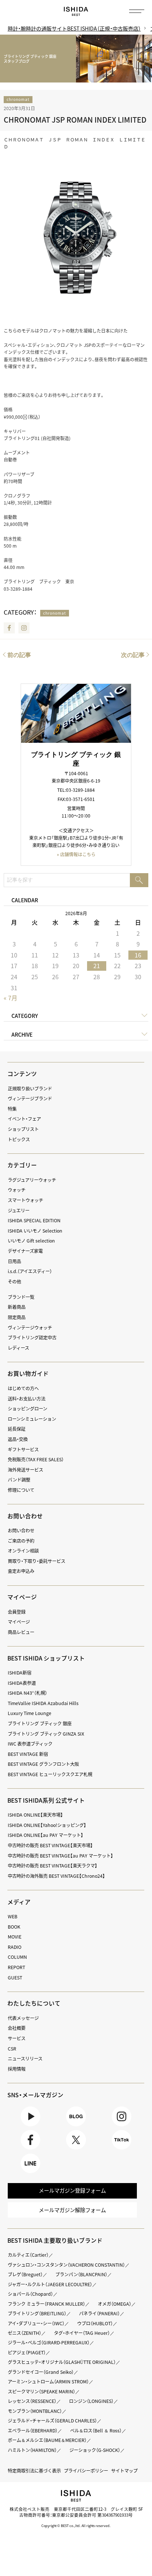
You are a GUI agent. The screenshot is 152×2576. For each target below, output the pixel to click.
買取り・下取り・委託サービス (37, 1561)
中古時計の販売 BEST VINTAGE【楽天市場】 (50, 1845)
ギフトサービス (23, 1449)
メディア (19, 1902)
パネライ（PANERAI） (99, 2313)
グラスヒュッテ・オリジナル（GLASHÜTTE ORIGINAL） (62, 2362)
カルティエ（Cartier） (28, 2255)
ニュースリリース (25, 2059)
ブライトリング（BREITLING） (37, 2313)
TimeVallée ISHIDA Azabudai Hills (43, 1703)
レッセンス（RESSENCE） (32, 2401)
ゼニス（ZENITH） (25, 2333)
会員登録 (17, 1612)
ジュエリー (19, 1210)
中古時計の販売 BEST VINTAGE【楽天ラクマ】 (53, 1866)
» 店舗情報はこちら (76, 854)
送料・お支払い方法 (27, 1399)
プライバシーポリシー (86, 2471)
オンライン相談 (23, 1551)
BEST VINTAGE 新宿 (28, 1754)
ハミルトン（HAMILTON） (32, 2450)
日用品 (14, 1261)
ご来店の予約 (21, 1541)
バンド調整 (19, 1480)
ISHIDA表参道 (22, 1683)
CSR (12, 2049)
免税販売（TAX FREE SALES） (36, 1459)
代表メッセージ (23, 2018)
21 (97, 966)
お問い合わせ (21, 1531)
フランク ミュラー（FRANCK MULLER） (46, 2304)
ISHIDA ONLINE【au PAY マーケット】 (46, 1835)
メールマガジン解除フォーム (72, 2210)
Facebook (9, 628)
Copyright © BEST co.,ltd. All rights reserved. (76, 2526)
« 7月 (11, 998)
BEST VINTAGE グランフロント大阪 (43, 1764)
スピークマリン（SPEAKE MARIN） (42, 2392)
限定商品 (17, 1317)
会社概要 (17, 2028)
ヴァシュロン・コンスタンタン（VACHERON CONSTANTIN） (66, 2265)
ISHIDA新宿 (20, 1673)
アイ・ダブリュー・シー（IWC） (36, 2323)
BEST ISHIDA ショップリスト (46, 1658)
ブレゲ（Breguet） (25, 2274)
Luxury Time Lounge (30, 1713)
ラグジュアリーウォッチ (32, 1180)
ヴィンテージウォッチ (30, 1328)
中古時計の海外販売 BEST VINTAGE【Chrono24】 (56, 1876)
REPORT (16, 1967)
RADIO (15, 1947)
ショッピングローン (27, 1409)
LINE (30, 2173)
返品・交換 (18, 1439)
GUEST (15, 1978)
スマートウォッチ (25, 1200)
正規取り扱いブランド (30, 1089)
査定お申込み (21, 1571)
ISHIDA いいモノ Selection (35, 1231)
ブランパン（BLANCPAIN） (81, 2274)
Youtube (30, 2126)
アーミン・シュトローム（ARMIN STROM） (48, 2382)
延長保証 (17, 1429)
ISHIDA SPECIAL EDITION (34, 1220)
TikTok (122, 2149)
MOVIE (15, 1937)
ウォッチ (17, 1190)
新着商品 (17, 1307)
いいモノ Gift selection (31, 1241)
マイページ (22, 1597)
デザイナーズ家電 (25, 1251)
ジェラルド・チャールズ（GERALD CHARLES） (52, 2421)
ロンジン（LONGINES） (91, 2401)
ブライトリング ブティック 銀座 (40, 1723)
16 (138, 955)
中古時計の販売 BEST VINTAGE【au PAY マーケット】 (61, 1856)
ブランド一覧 (21, 1297)
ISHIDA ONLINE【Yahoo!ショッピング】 (47, 1825)
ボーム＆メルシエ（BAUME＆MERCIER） (47, 2440)
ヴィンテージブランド (30, 1099)
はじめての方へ (23, 1388)
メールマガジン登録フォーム (72, 2190)
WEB (13, 1916)
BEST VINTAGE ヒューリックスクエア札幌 (50, 1774)
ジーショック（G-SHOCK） (95, 2450)
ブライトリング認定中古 (32, 1338)
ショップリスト (23, 1129)
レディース (18, 1348)
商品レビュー (21, 1632)
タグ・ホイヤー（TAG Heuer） (82, 2333)
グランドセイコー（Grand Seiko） (41, 2372)
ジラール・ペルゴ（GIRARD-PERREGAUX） (49, 2343)
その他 (14, 1282)
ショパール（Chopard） (30, 2294)
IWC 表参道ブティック (30, 1744)
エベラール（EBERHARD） (33, 2431)
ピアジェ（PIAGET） (27, 2352)
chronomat (18, 99)
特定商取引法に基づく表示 (34, 2471)
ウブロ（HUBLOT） (95, 2323)
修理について (21, 1490)
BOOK (14, 1927)
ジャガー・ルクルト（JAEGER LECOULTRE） (50, 2284)
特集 (12, 1109)
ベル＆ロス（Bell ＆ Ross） (96, 2431)
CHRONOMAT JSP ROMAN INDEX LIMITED (75, 120)
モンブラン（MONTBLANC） (35, 2411)
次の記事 (133, 655)
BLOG (76, 2126)
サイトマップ (124, 2471)
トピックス (19, 1139)
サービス (17, 2038)
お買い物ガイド (28, 1373)
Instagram (24, 628)
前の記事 (19, 655)
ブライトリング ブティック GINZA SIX (46, 1734)
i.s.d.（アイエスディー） (30, 1271)
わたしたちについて (34, 2003)
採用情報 (17, 2069)
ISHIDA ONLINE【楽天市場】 (35, 1815)
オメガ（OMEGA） (115, 2304)
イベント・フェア (24, 1119)
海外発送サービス (25, 1470)
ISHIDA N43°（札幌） (27, 1693)
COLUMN (17, 1957)
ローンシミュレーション (32, 1419)
